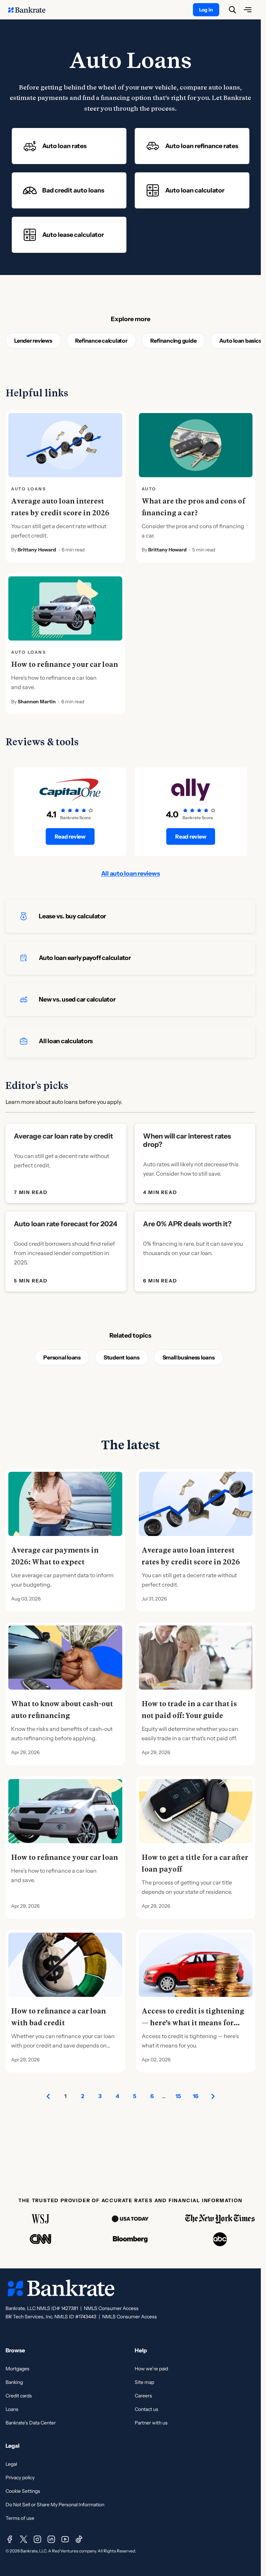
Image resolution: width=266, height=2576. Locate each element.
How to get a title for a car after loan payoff (195, 1863)
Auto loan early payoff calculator (85, 958)
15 (178, 2096)
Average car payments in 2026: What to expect (55, 1556)
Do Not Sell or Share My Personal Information (55, 2505)
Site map (144, 2382)
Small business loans (189, 1357)
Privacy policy (20, 2478)
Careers (143, 2396)
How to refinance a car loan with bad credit (59, 2017)
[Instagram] (37, 2539)
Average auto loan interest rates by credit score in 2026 (60, 507)
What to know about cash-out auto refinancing (62, 1710)
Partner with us (151, 2423)
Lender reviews (33, 341)
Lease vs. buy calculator (72, 916)
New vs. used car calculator (77, 999)
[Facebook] (10, 2539)
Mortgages (17, 2369)
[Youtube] (65, 2539)
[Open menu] (248, 10)
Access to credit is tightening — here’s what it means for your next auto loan (193, 2023)
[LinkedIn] (51, 2539)
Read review (70, 836)
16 (196, 2096)
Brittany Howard (37, 550)
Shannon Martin (37, 702)
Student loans (122, 1357)
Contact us (147, 2409)
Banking (14, 2382)
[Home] (30, 10)
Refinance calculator (101, 341)
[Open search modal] (232, 10)
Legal (11, 2464)
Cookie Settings (23, 2491)
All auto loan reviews (131, 874)
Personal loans (62, 1357)
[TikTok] (79, 2539)
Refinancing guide (174, 341)
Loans (12, 2409)
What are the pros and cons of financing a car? (193, 507)
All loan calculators (66, 1041)
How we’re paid (151, 2369)
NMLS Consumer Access (111, 2308)
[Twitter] (24, 2539)
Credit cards (19, 2396)
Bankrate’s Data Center (31, 2423)
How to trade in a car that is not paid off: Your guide (189, 1710)
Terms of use (20, 2518)
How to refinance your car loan (65, 664)
